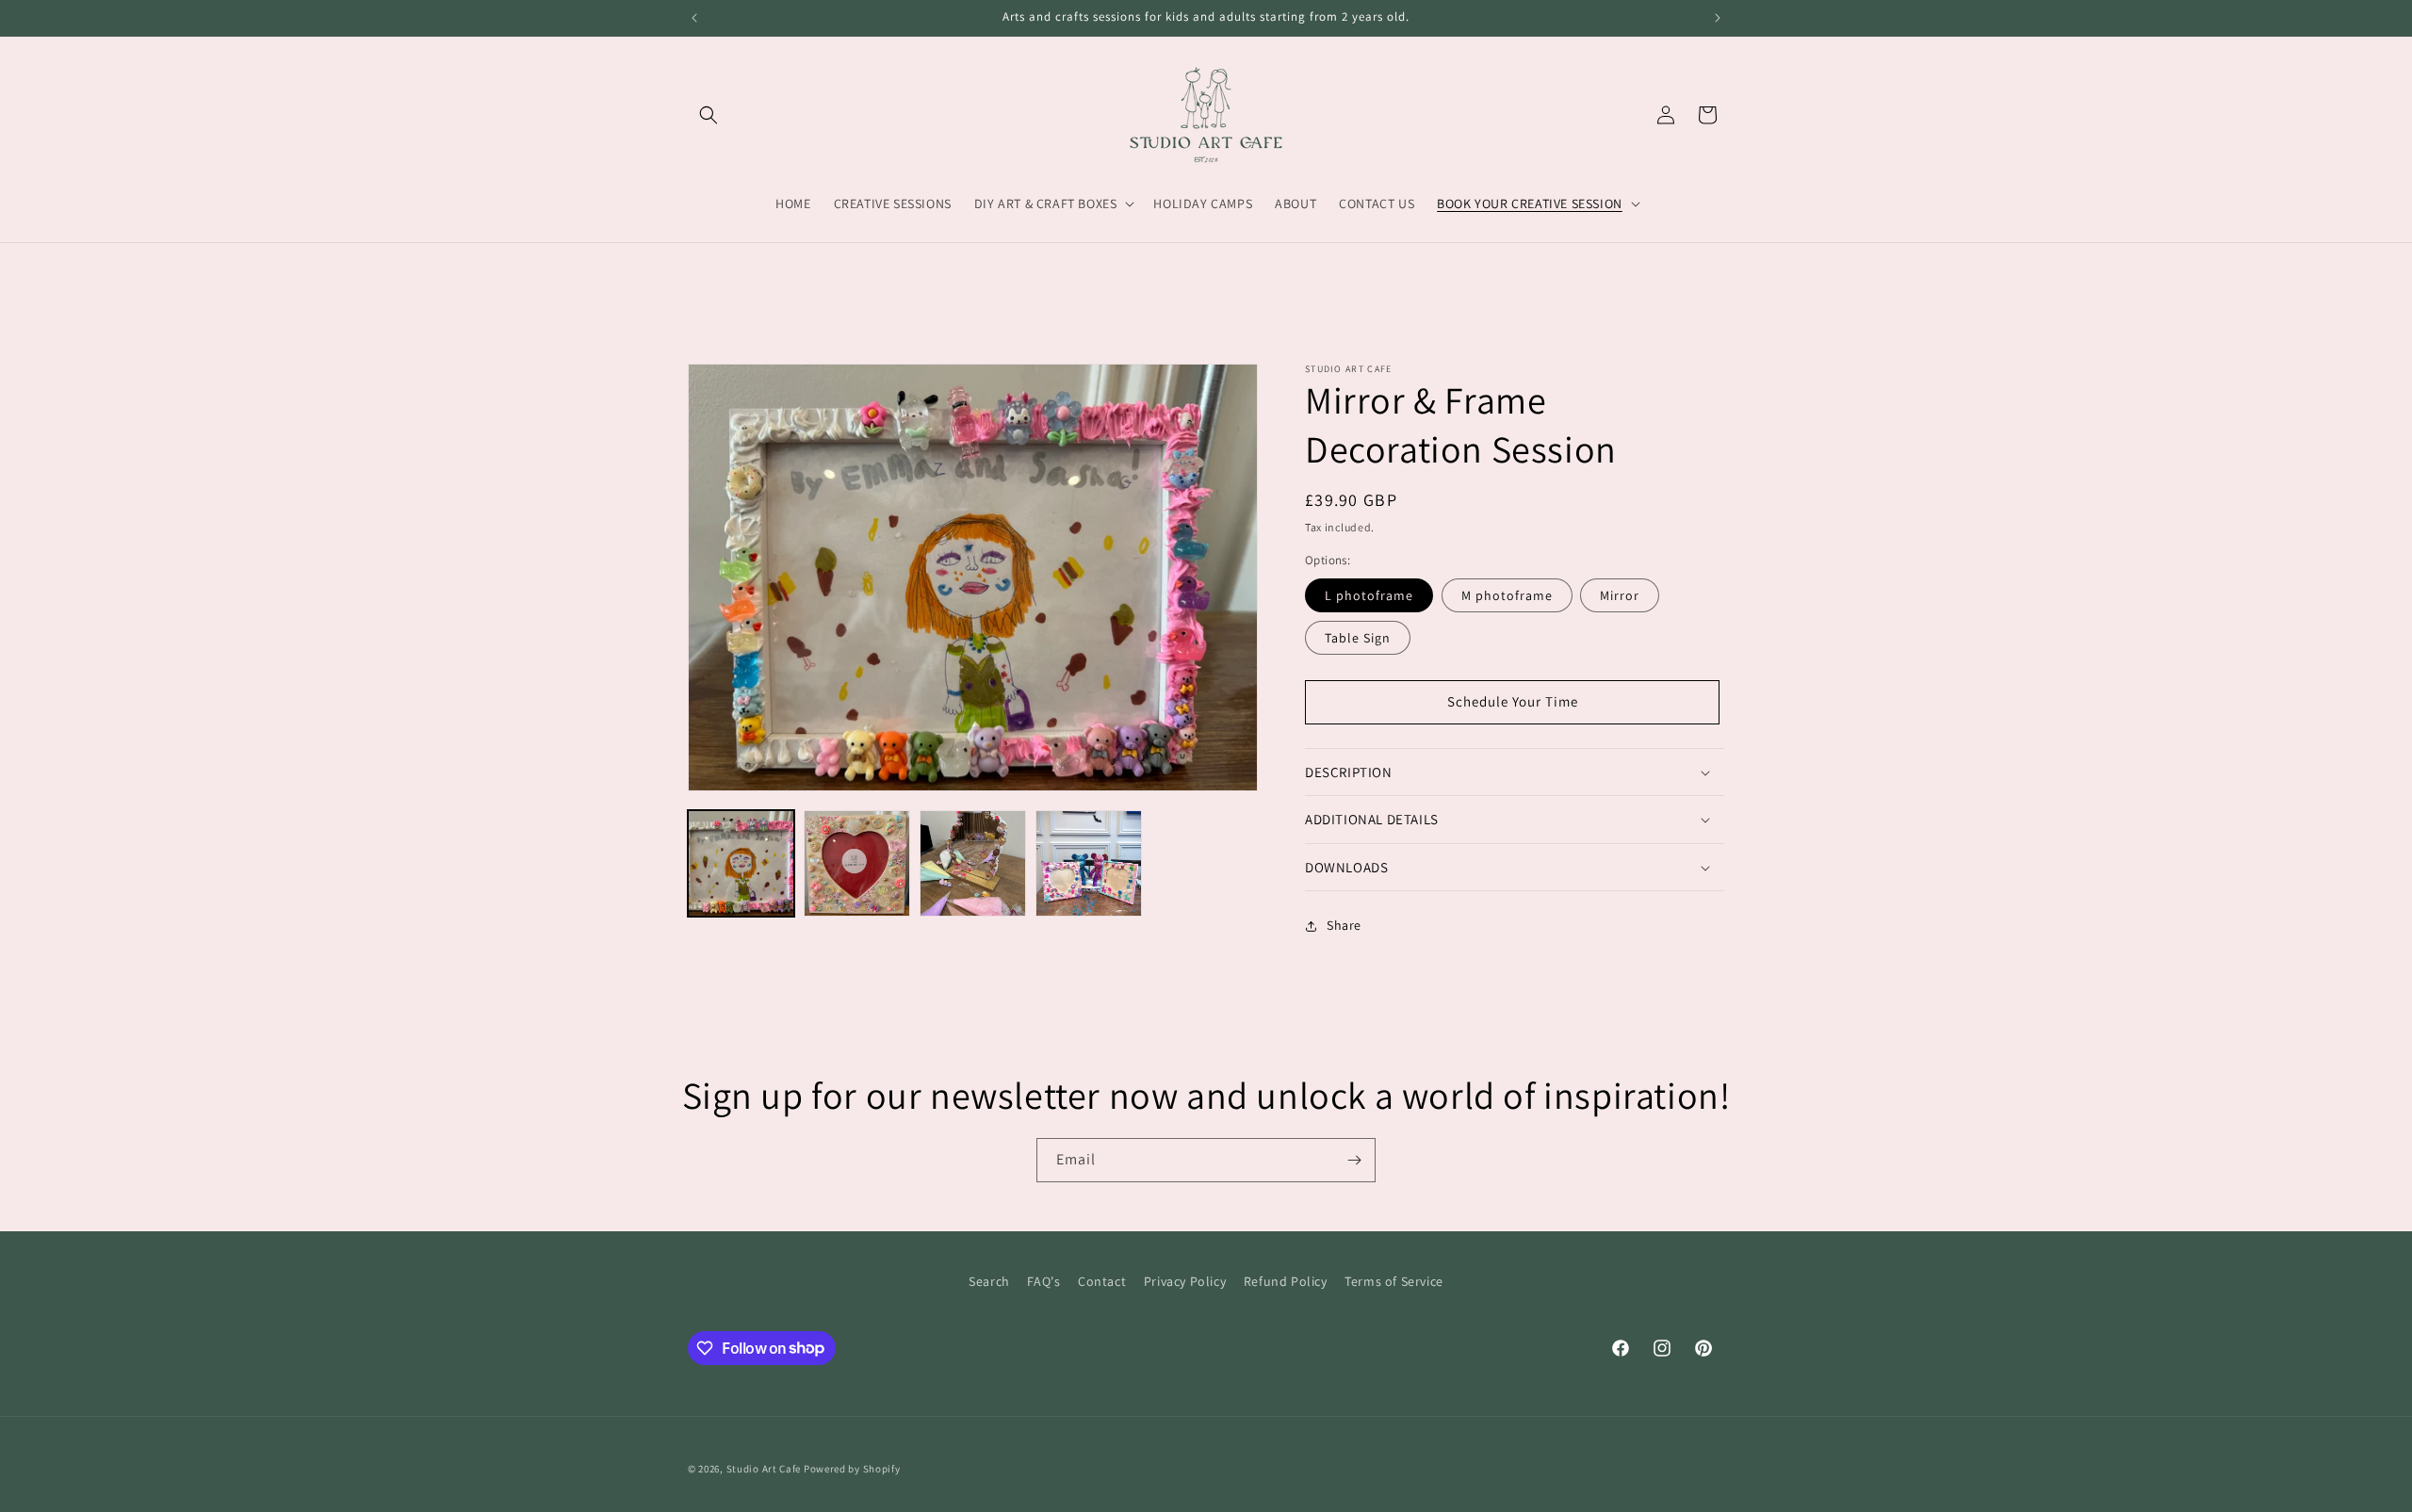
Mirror (1620, 595)
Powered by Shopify (852, 1469)
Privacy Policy (1185, 1281)
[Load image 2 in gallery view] (857, 863)
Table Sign (1358, 638)
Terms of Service (1394, 1281)
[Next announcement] (1718, 18)
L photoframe (1369, 595)
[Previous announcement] (694, 18)
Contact (1102, 1281)
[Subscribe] (1354, 1160)
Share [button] (1344, 926)
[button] (709, 115)
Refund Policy (1286, 1281)
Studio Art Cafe (764, 1469)
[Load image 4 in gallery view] (973, 863)
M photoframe (1507, 595)
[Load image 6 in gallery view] (1089, 863)
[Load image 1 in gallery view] (741, 863)
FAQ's (1043, 1281)
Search (989, 1281)
